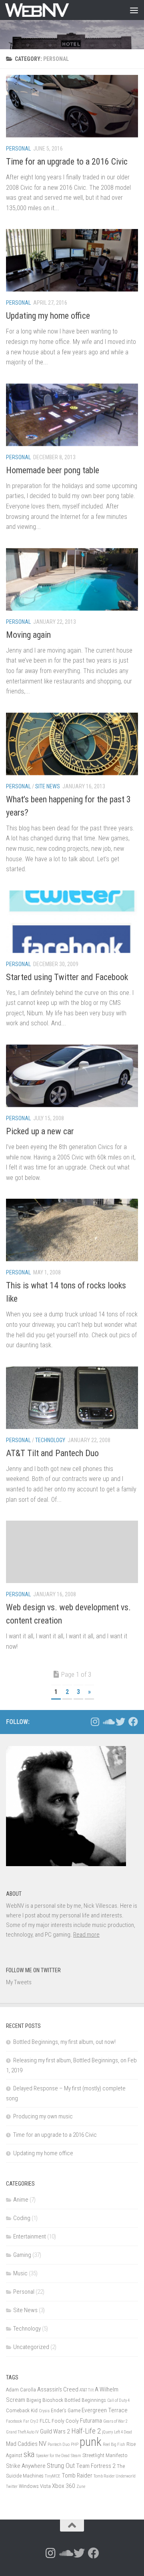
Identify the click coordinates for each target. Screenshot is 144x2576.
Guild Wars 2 (55, 2431)
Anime (21, 2200)
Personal (18, 149)
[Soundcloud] (108, 1722)
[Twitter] (120, 1722)
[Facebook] (133, 1722)
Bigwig (34, 2400)
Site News (48, 786)
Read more (86, 1935)
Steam (76, 2456)
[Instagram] (95, 1722)
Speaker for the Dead (53, 2456)
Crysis (44, 2411)
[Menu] (134, 10)
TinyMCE (53, 2476)
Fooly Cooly (65, 2421)
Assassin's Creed (58, 2389)
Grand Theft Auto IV (22, 2432)
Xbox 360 (64, 2486)
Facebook (14, 2421)
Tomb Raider (77, 2476)
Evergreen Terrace (105, 2410)
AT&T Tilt (87, 2390)
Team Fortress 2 (96, 2466)
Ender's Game (66, 2410)
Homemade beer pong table (53, 470)
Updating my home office (48, 316)
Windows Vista (35, 2486)
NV (43, 2443)
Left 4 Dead (123, 2432)
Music (20, 2273)
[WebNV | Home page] (48, 10)
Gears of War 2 (115, 2421)
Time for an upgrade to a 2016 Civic (67, 162)
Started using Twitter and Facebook (67, 977)
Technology (50, 1440)
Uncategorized (31, 2347)
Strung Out (61, 2465)
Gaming (22, 2255)
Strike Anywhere (26, 2466)
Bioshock (53, 2400)
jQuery (107, 2432)
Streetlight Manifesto (105, 2455)
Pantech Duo (59, 2444)
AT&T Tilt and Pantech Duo (52, 1453)
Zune (81, 2487)
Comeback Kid (22, 2410)
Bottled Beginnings (85, 2400)
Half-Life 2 (86, 2431)
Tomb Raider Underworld (115, 2476)
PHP (75, 2444)
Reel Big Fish (114, 2444)
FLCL (45, 2421)
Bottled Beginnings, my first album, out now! (64, 2042)
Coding (22, 2218)
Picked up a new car (40, 1131)
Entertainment (30, 2236)
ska (29, 2454)
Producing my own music (43, 2116)
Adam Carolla (21, 2389)
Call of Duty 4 (118, 2400)
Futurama (91, 2421)
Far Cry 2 (31, 2421)
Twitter (12, 2487)
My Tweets (19, 1982)
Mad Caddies (22, 2444)
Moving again (28, 635)
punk (91, 2442)
